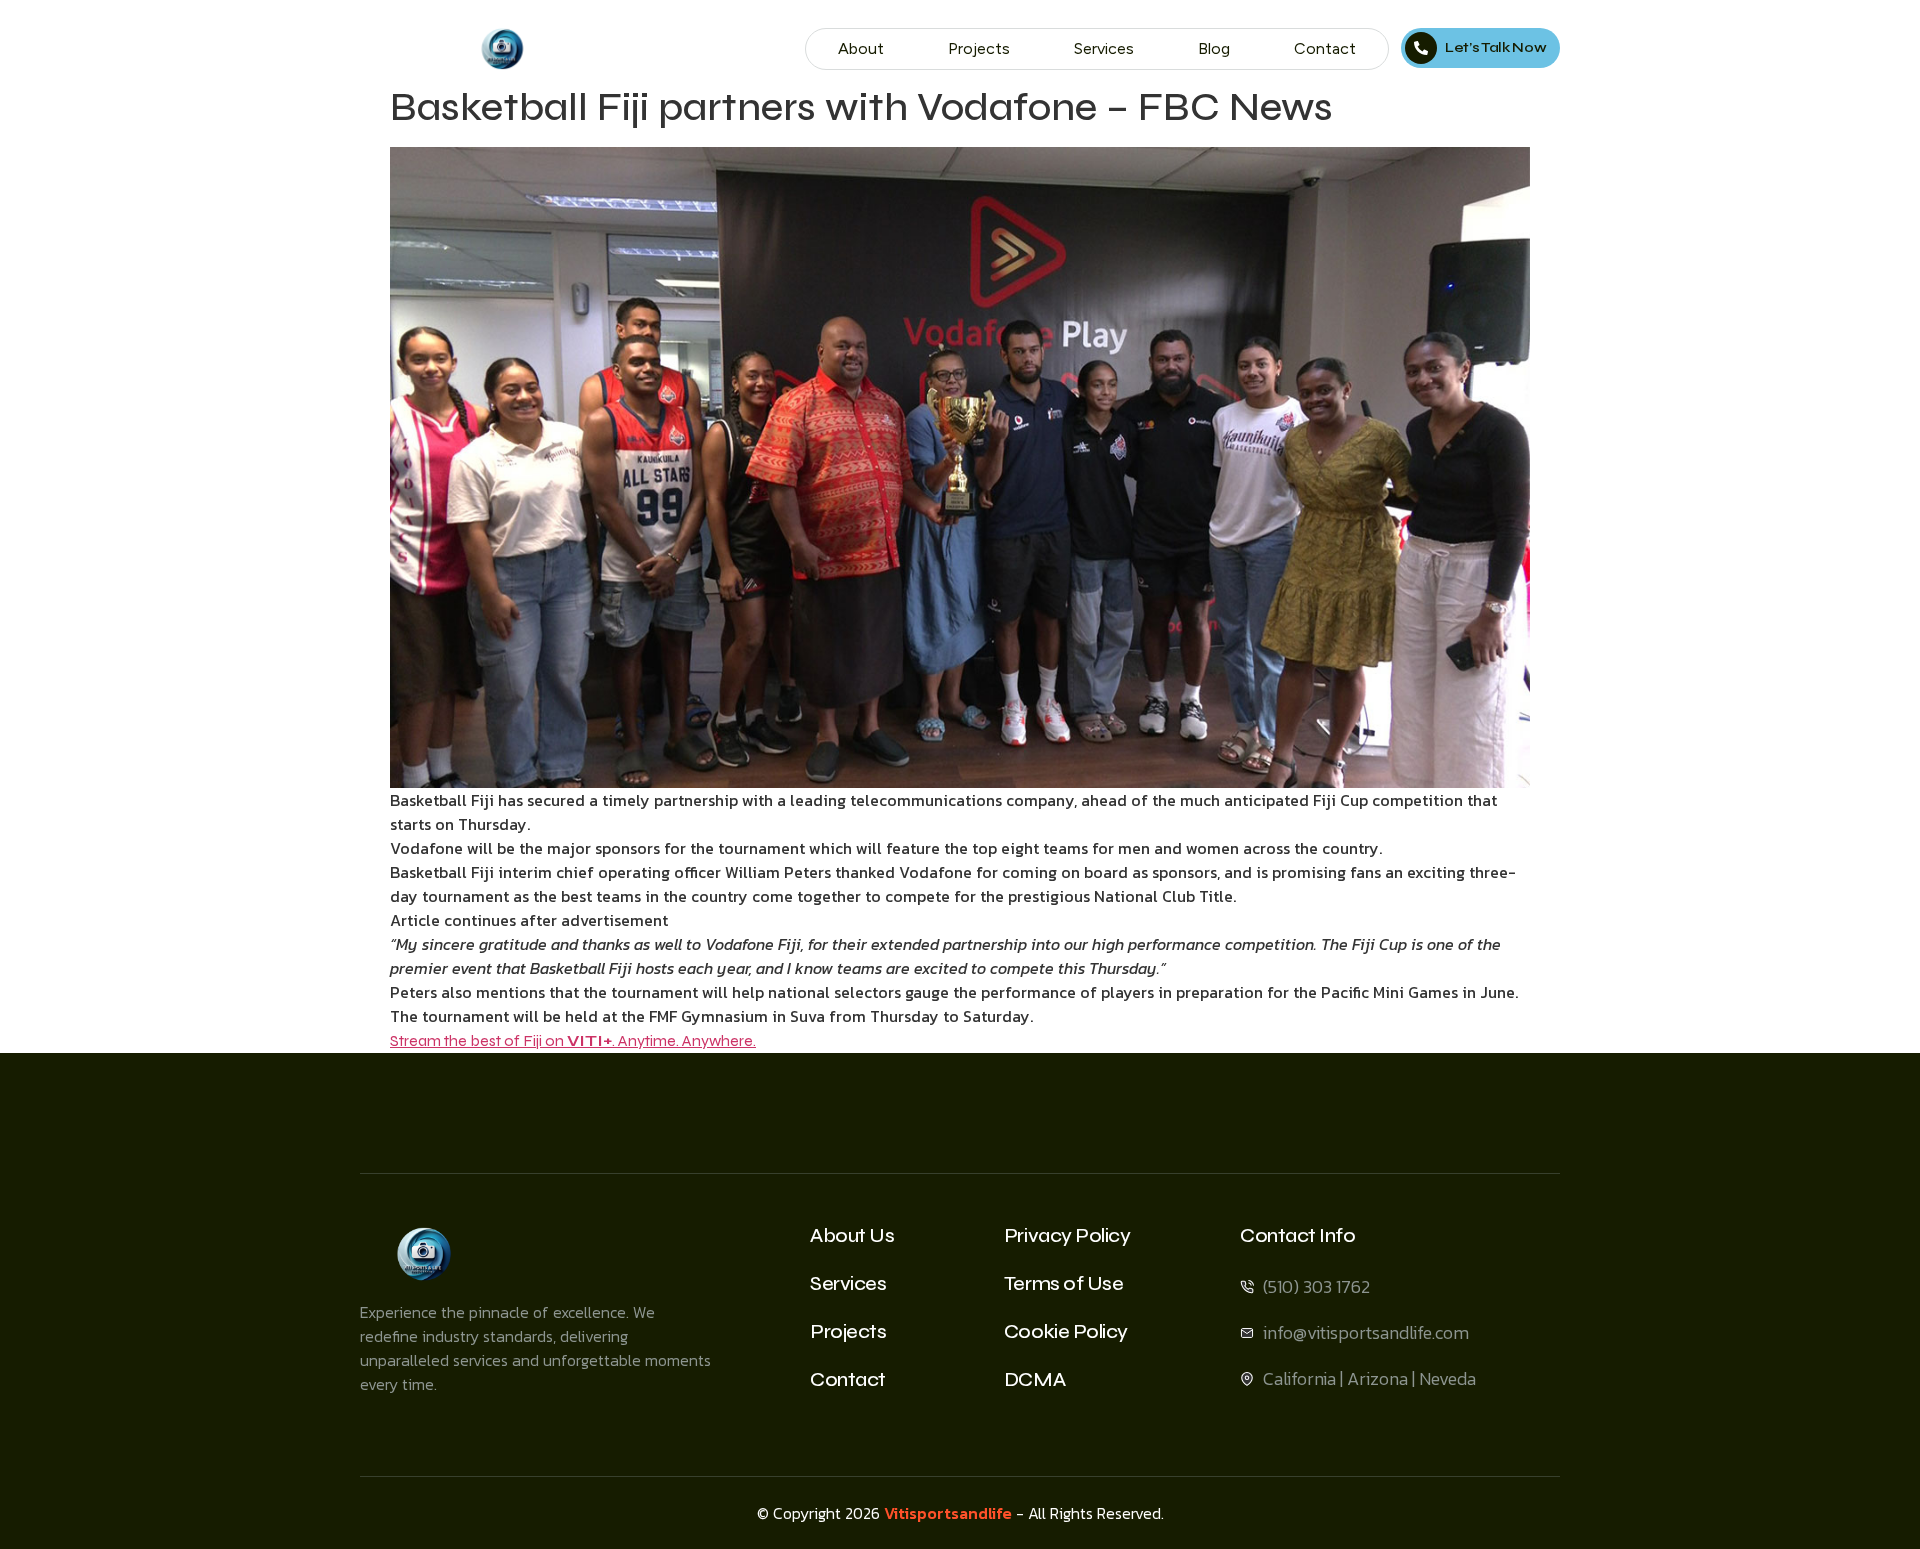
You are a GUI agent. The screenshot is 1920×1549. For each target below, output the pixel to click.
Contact (1325, 48)
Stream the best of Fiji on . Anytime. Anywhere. (573, 1040)
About (861, 48)
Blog (1214, 48)
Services (1104, 48)
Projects (979, 48)
